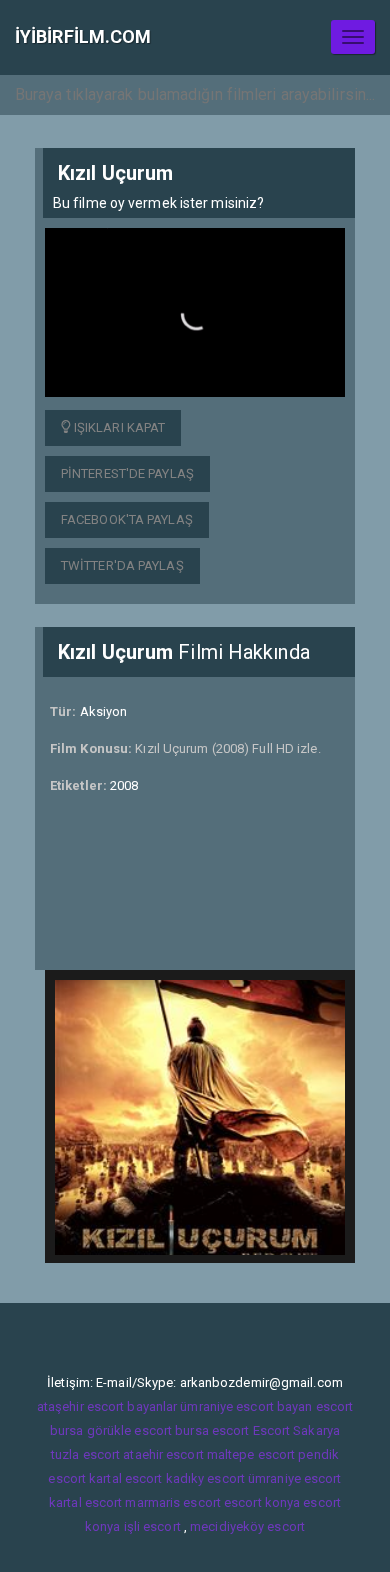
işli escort (152, 1526)
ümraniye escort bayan (246, 1406)
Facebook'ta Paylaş (127, 519)
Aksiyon (104, 711)
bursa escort (212, 1430)
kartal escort (125, 1478)
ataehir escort (163, 1454)
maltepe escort (251, 1454)
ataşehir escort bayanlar (107, 1406)
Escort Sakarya (296, 1430)
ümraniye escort (295, 1478)
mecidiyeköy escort (247, 1526)
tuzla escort (85, 1454)
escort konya (262, 1502)
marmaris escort (173, 1502)
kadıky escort (205, 1478)
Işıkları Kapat (118, 427)
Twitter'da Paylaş (122, 565)
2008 (124, 785)
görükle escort (129, 1430)
